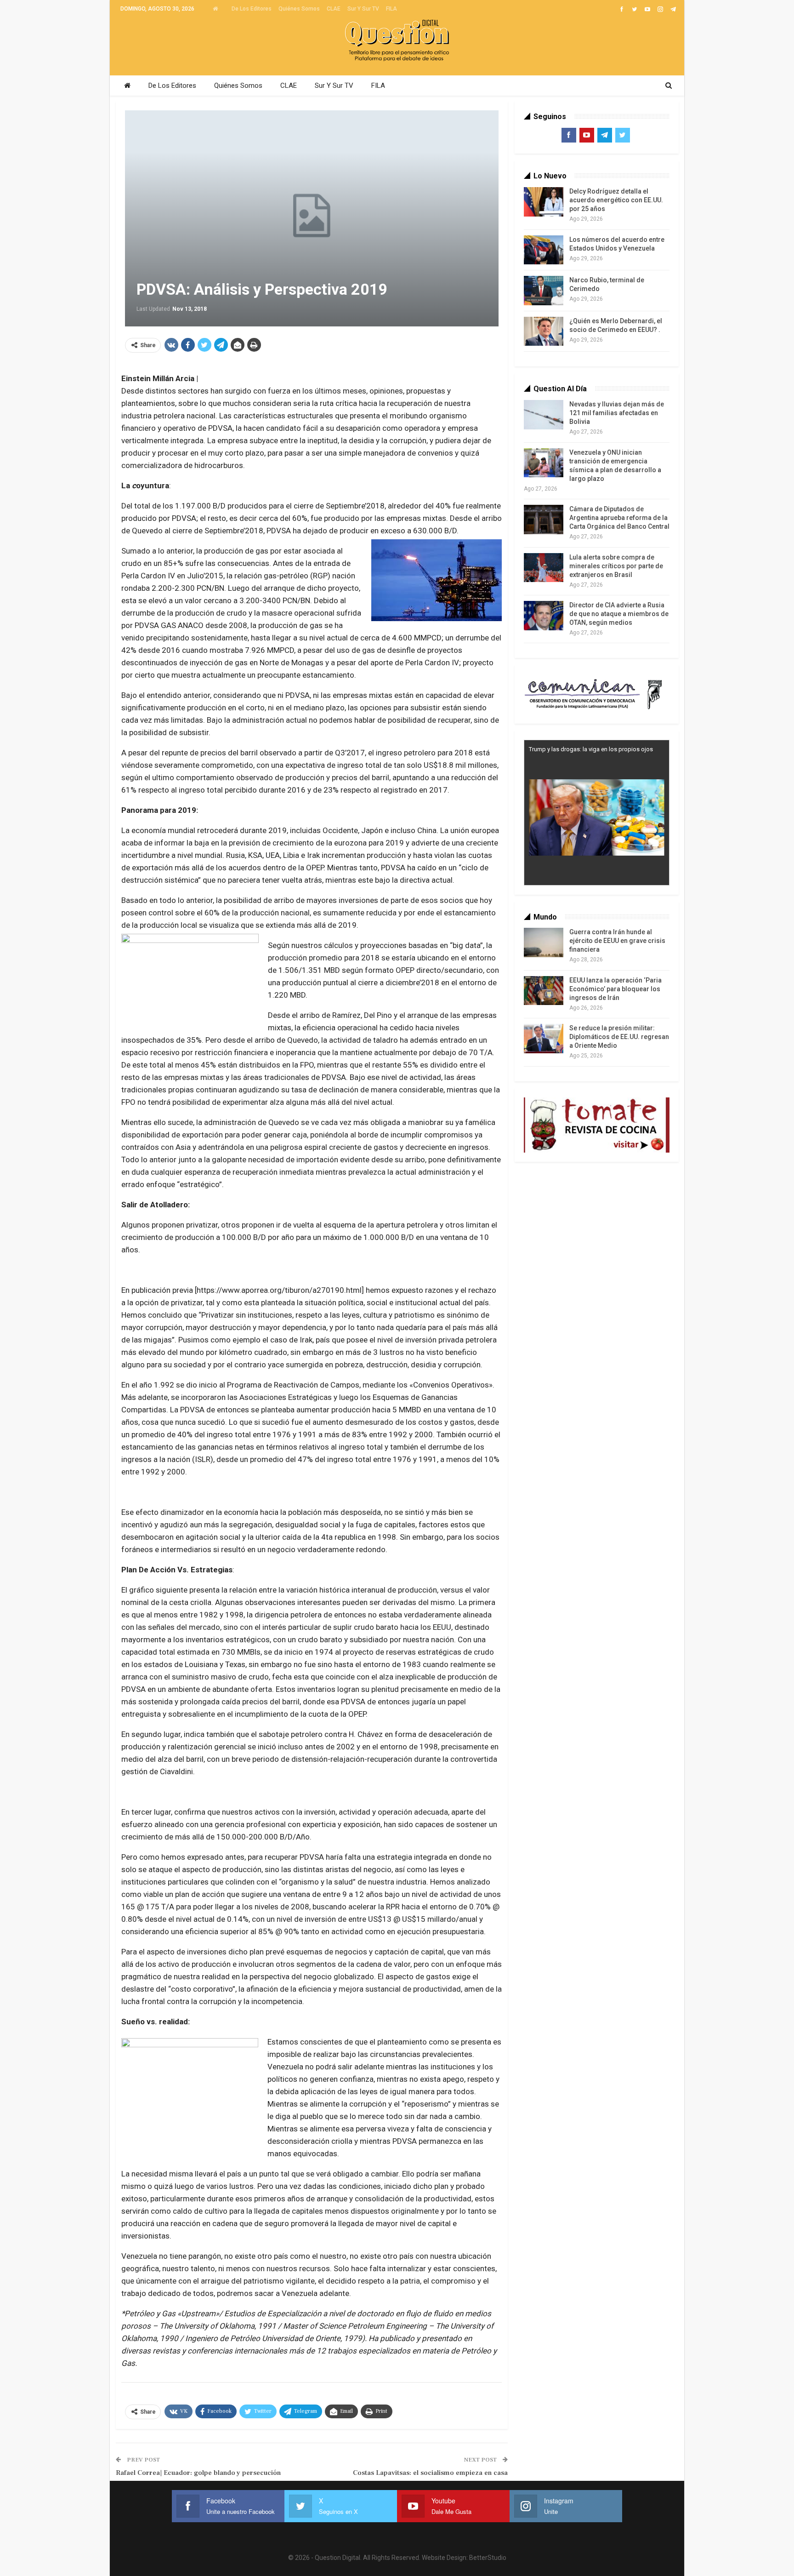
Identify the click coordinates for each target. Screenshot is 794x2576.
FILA (391, 9)
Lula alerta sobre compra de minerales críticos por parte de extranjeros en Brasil (616, 566)
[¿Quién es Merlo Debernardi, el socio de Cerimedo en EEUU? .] (544, 331)
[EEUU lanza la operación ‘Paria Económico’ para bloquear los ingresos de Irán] (544, 991)
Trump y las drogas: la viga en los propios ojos (591, 749)
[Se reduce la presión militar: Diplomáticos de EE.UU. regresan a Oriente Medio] (544, 1039)
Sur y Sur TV (363, 9)
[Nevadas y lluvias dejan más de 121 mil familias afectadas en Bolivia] (544, 415)
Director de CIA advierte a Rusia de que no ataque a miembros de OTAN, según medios (619, 614)
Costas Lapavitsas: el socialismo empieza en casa (430, 2473)
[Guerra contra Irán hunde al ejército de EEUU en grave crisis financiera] (544, 942)
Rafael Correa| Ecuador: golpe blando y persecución (198, 2473)
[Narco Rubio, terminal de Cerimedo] (544, 291)
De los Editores (252, 9)
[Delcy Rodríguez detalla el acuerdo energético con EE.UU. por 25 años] (544, 202)
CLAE (334, 9)
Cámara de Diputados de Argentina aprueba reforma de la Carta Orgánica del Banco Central (619, 518)
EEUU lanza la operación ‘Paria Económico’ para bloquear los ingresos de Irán (615, 989)
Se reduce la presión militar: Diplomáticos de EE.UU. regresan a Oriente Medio (619, 1037)
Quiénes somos (299, 9)
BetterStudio (488, 2558)
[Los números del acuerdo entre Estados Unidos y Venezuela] (544, 250)
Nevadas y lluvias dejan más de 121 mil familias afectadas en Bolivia (617, 413)
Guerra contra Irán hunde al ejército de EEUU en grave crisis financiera (617, 941)
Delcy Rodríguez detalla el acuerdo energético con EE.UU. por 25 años (616, 200)
